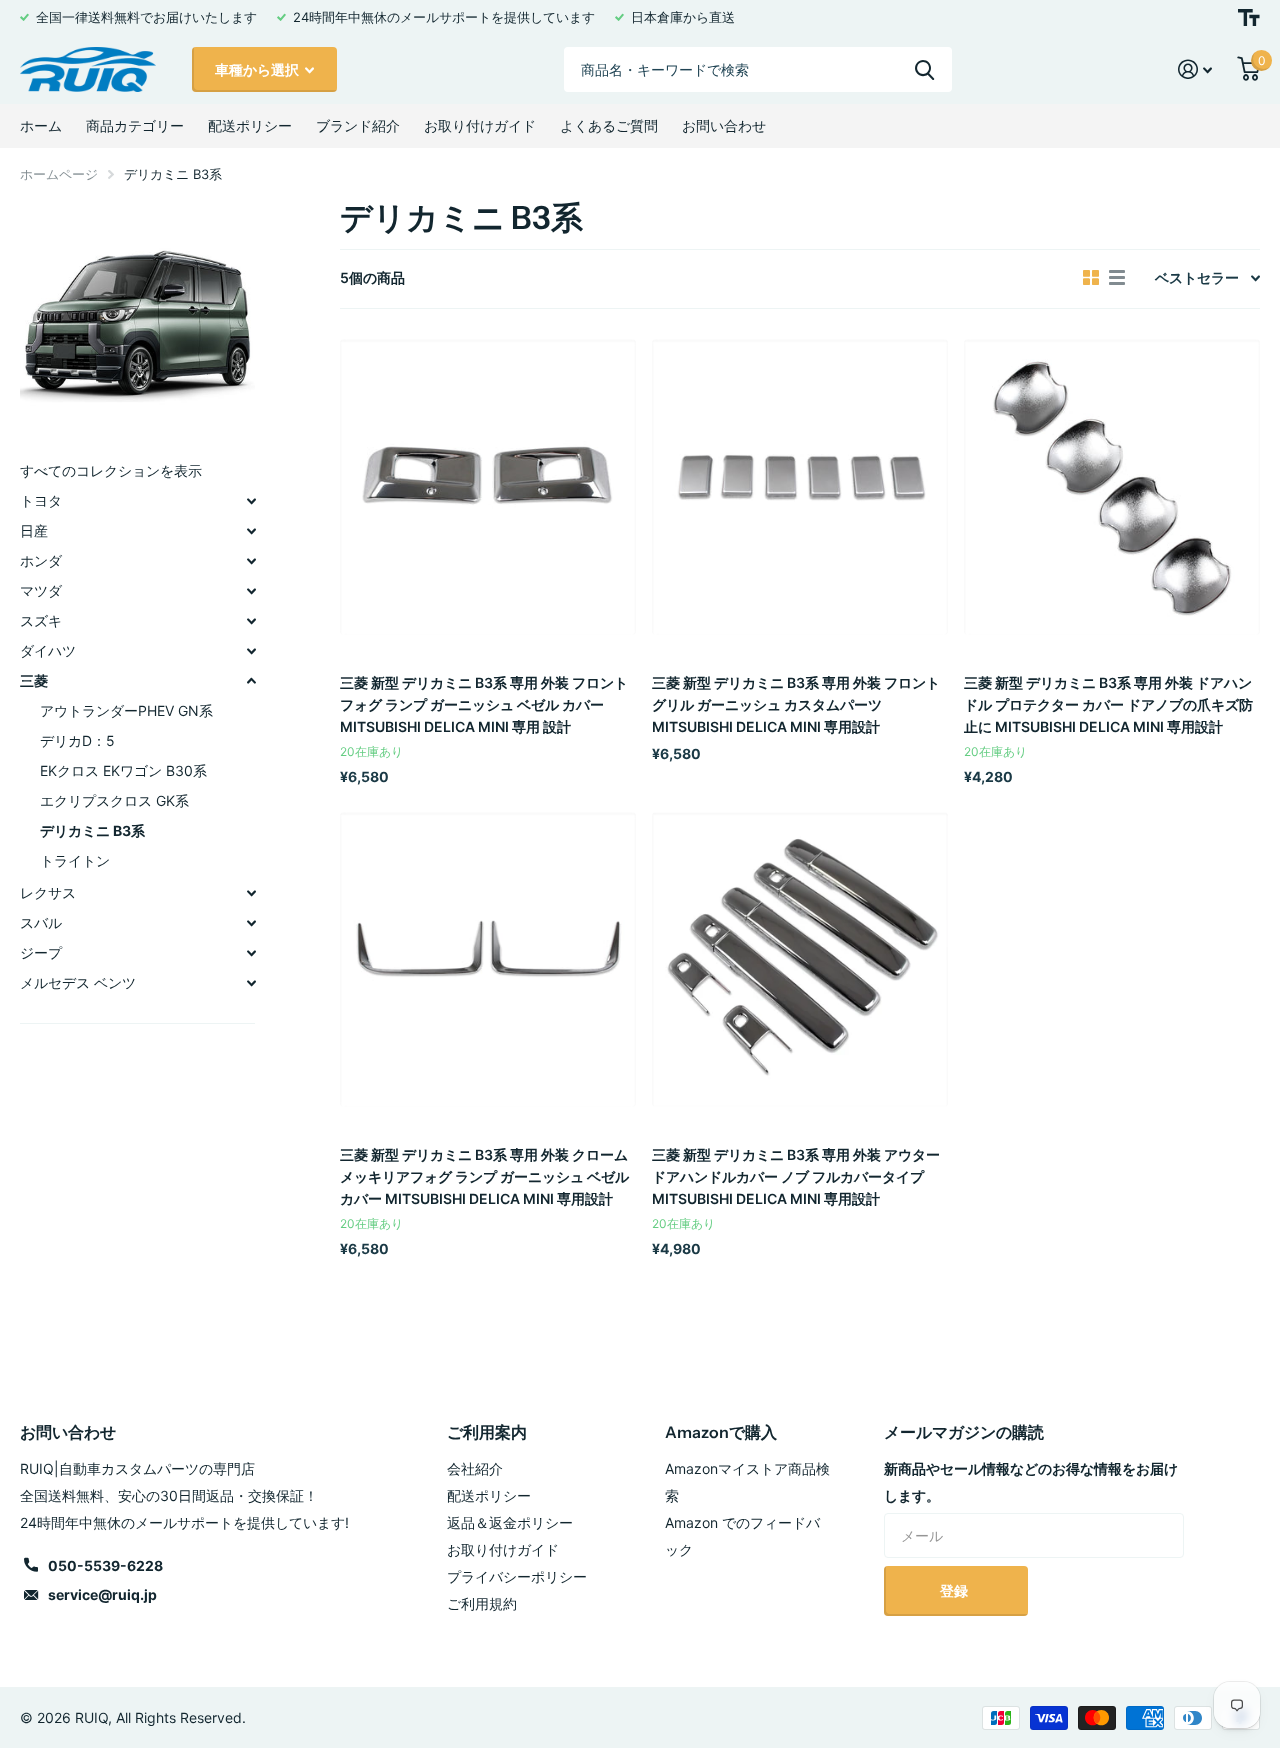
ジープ (41, 952)
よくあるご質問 (609, 125)
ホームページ (59, 174)
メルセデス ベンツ (78, 982)
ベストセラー (1197, 277)
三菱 (34, 680)
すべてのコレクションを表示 (111, 470)
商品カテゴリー (135, 125)
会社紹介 (475, 1468)
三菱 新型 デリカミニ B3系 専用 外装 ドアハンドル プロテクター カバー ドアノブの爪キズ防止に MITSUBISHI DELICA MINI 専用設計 (1108, 704)
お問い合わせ (724, 125)
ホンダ (41, 560)
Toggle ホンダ (251, 561)
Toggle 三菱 (251, 681)
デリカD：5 (77, 740)
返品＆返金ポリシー (510, 1522)
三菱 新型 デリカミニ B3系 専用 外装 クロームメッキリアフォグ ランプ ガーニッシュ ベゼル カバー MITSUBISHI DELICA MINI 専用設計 (484, 1176)
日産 (34, 530)
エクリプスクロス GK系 (114, 800)
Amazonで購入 (721, 1432)
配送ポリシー (250, 125)
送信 (924, 69)
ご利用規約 (482, 1603)
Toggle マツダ (251, 591)
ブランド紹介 (358, 125)
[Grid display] (1091, 278)
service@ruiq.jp (102, 1594)
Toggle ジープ (251, 953)
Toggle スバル (251, 923)
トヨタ (41, 500)
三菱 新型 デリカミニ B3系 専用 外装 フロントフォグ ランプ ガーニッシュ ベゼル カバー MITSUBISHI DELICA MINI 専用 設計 (484, 704)
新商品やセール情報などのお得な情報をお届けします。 (1031, 1482)
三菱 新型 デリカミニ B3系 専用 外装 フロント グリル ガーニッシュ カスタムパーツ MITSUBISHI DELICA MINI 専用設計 (796, 704)
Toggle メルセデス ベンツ (251, 983)
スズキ (41, 620)
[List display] (1117, 278)
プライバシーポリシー (517, 1576)
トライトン (75, 860)
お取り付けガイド (480, 125)
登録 (955, 1590)
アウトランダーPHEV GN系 (126, 710)
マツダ (41, 590)
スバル (41, 922)
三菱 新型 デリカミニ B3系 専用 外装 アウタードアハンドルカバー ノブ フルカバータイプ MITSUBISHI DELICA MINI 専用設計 (796, 1176)
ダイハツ (48, 650)
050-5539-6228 (105, 1565)
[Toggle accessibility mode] (1249, 17)
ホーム (41, 125)
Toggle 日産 (251, 531)
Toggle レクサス (251, 893)
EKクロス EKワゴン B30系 (123, 770)
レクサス (48, 892)
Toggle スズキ (251, 621)
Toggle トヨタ (251, 501)
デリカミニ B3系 (92, 830)
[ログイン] (1195, 69)
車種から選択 (258, 69)
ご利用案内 (487, 1432)
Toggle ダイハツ (251, 651)
